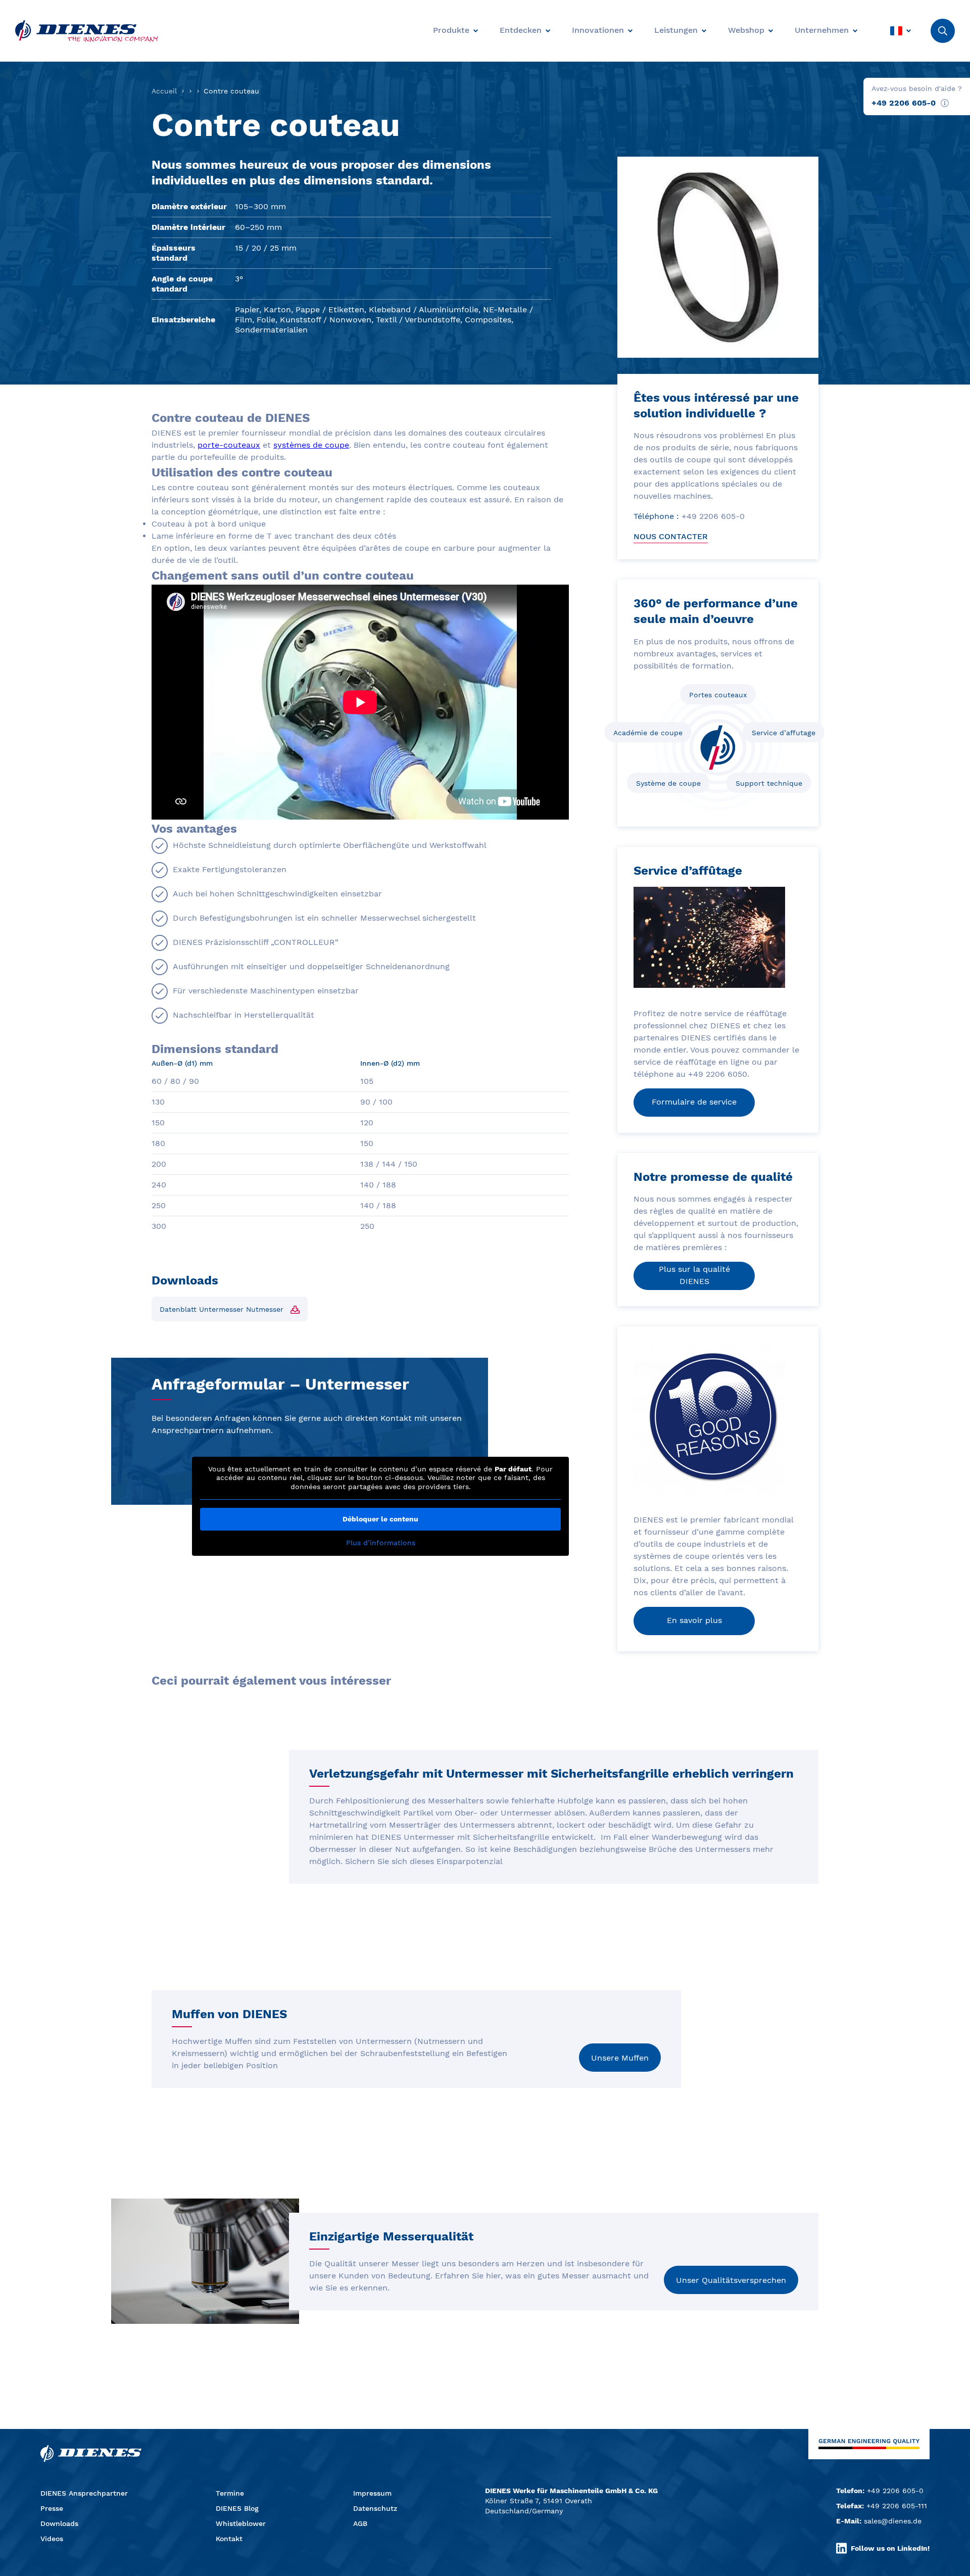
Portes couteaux (718, 695)
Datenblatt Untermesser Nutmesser (222, 1309)
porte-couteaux (229, 445)
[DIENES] (87, 31)
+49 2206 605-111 (897, 2506)
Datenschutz (375, 2508)
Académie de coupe (648, 733)
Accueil (164, 91)
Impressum (372, 2493)
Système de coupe (668, 783)
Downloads (59, 2523)
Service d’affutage (784, 733)
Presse (52, 2508)
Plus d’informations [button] (381, 1543)
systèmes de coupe (311, 445)
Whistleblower (241, 2523)
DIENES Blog (237, 2508)
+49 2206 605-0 (904, 103)
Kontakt (229, 2539)
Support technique (769, 783)
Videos (52, 2539)
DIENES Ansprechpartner (84, 2493)
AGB (360, 2523)
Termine (230, 2493)
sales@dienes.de (893, 2521)
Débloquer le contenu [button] (380, 1519)
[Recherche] (943, 31)
